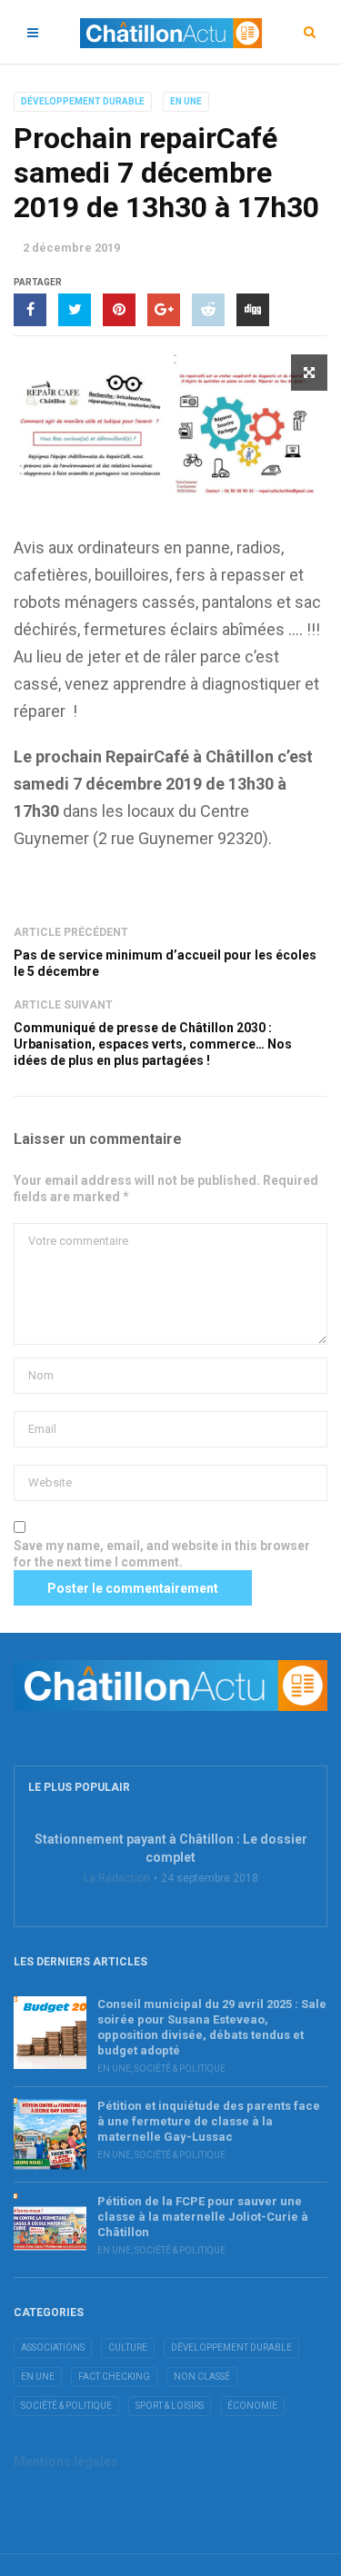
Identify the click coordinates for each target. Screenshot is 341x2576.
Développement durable (83, 101)
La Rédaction (117, 1878)
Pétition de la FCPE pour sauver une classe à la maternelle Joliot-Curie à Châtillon (203, 2217)
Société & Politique (180, 2069)
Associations (53, 2347)
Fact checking (114, 2377)
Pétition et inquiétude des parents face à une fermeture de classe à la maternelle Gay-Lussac (209, 2121)
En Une (186, 101)
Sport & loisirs (170, 2406)
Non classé (202, 2377)
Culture (128, 2347)
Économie (252, 2406)
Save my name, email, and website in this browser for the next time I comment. (162, 1554)
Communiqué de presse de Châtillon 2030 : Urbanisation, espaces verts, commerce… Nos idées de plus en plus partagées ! (153, 1044)
